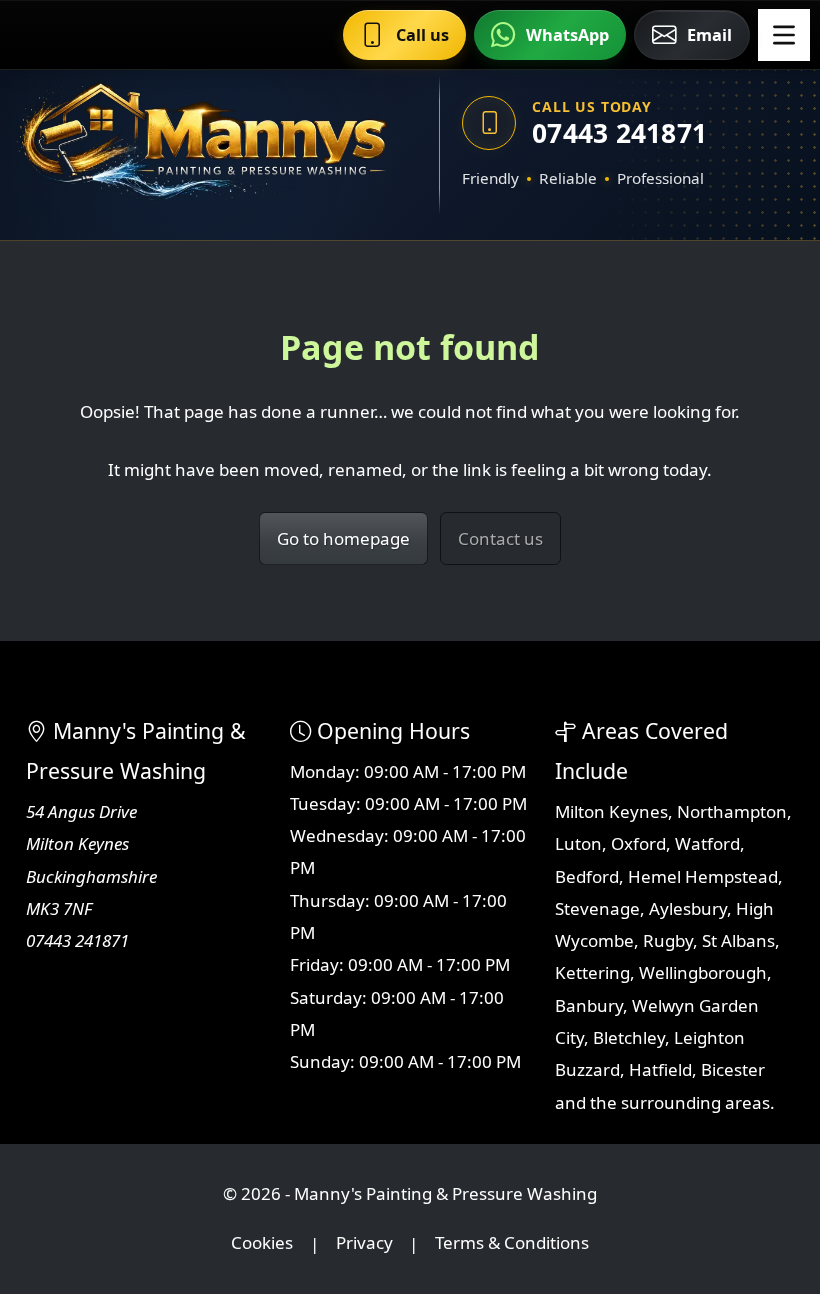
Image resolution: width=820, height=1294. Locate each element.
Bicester (733, 1069)
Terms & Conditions (512, 1243)
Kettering (592, 972)
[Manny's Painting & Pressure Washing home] (203, 144)
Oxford (638, 843)
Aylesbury (688, 908)
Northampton (732, 811)
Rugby (668, 940)
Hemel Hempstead (703, 876)
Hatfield (660, 1069)
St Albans (738, 940)
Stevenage (597, 908)
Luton (578, 843)
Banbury (589, 1005)
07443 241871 (619, 133)
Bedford (587, 876)
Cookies (262, 1243)
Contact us (500, 538)
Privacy (364, 1243)
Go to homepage (343, 538)
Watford (707, 843)
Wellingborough (703, 972)
